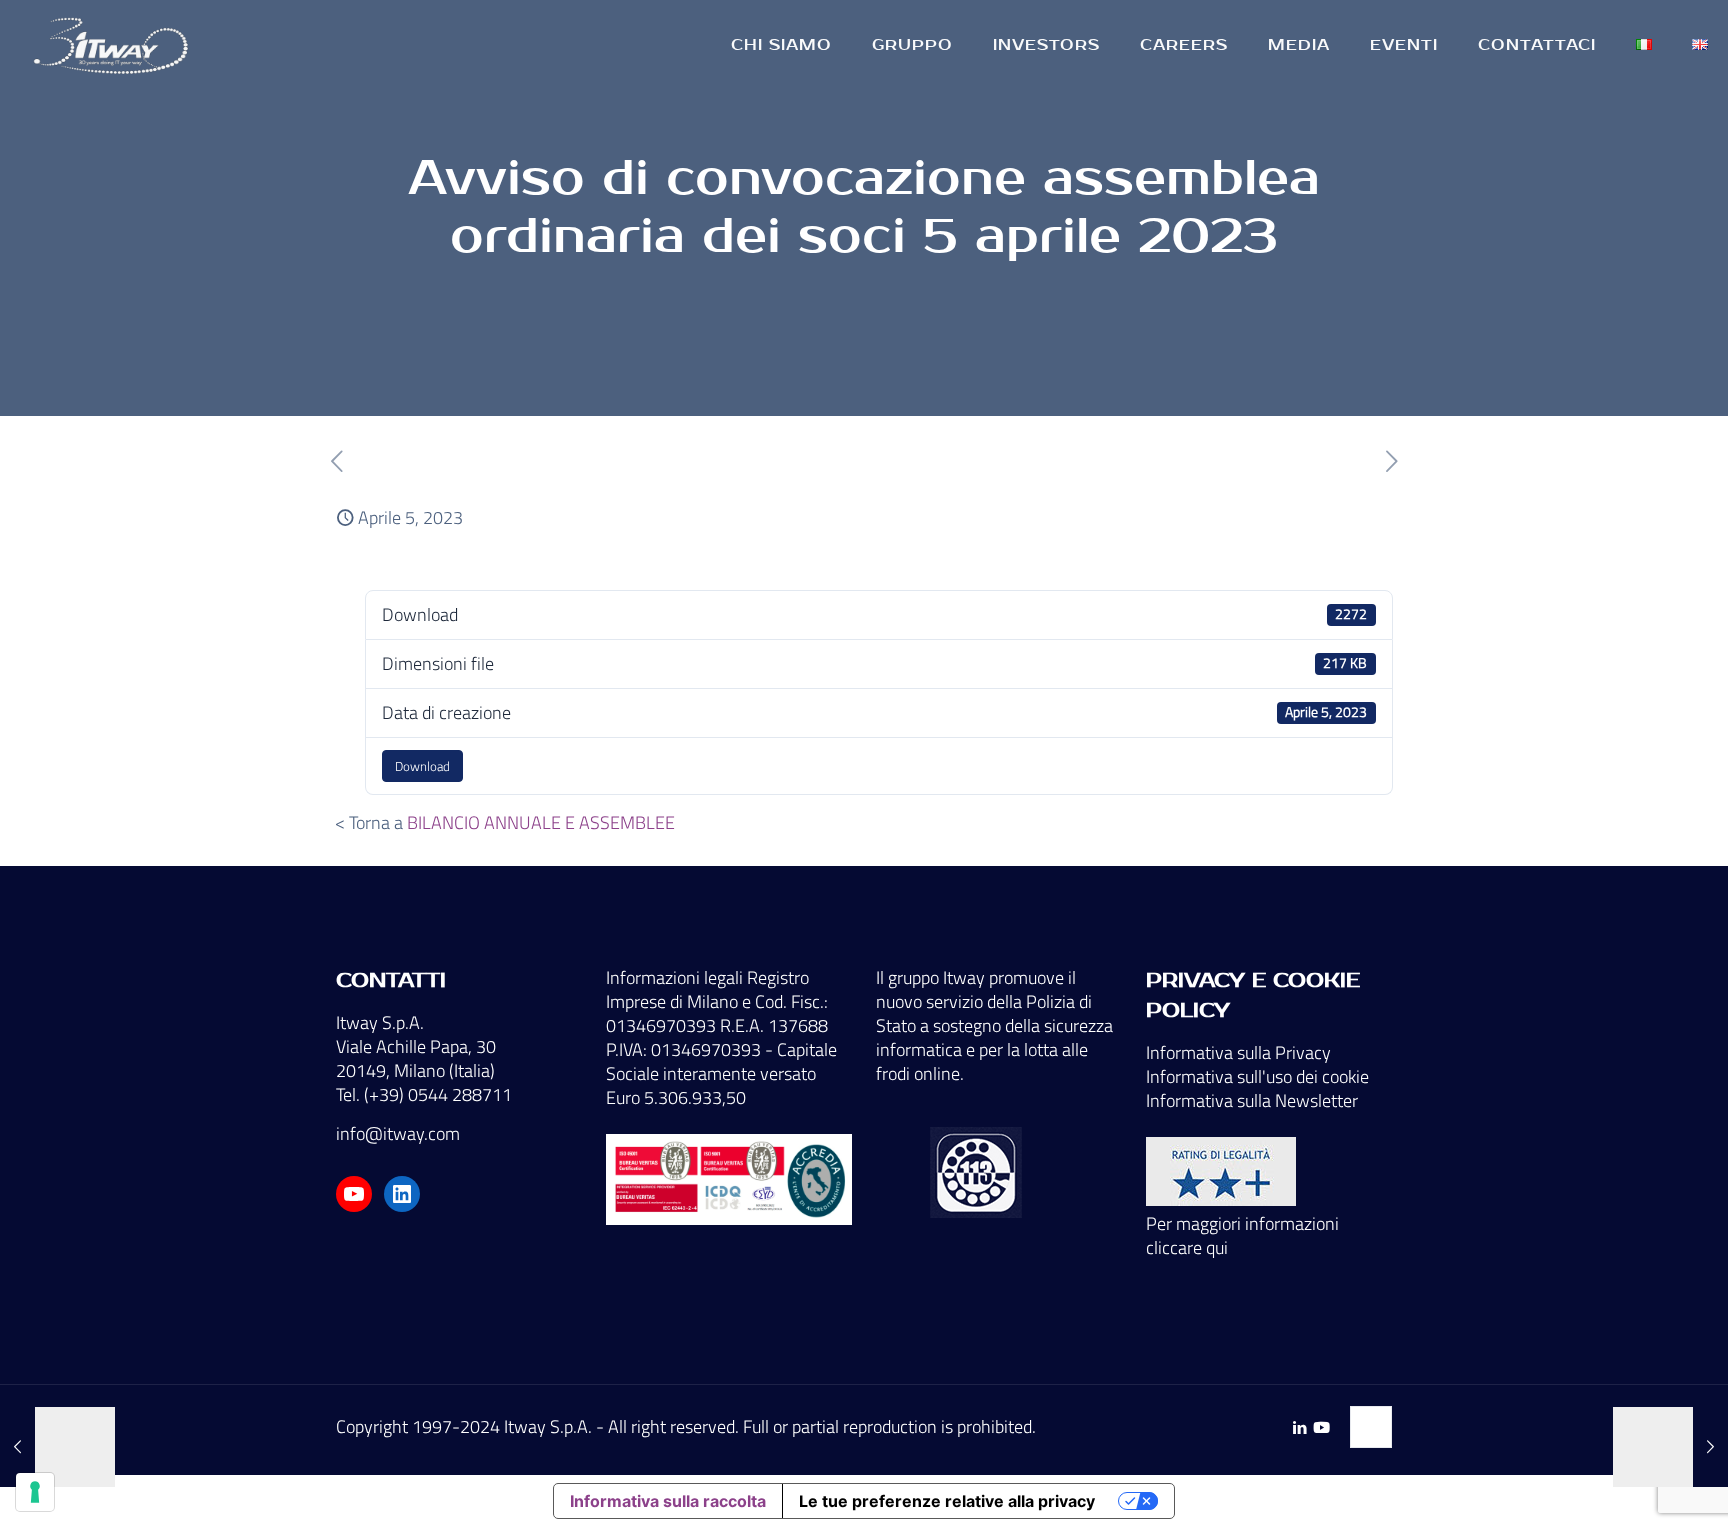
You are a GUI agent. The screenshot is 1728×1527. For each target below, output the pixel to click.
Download (422, 766)
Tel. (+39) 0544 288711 (424, 1094)
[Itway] (114, 45)
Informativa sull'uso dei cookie (1257, 1076)
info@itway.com (398, 1133)
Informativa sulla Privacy (1238, 1052)
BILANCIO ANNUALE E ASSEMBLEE (541, 822)
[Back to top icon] (1371, 1427)
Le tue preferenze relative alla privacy (947, 1501)
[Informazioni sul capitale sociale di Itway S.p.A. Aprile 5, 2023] (57, 1447)
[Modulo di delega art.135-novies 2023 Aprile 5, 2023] (1670, 1447)
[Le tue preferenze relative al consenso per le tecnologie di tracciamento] (35, 1492)
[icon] (1321, 1427)
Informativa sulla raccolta (668, 1501)
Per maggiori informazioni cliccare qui (1242, 1235)
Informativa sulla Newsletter (1252, 1100)
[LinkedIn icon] (1299, 1427)
